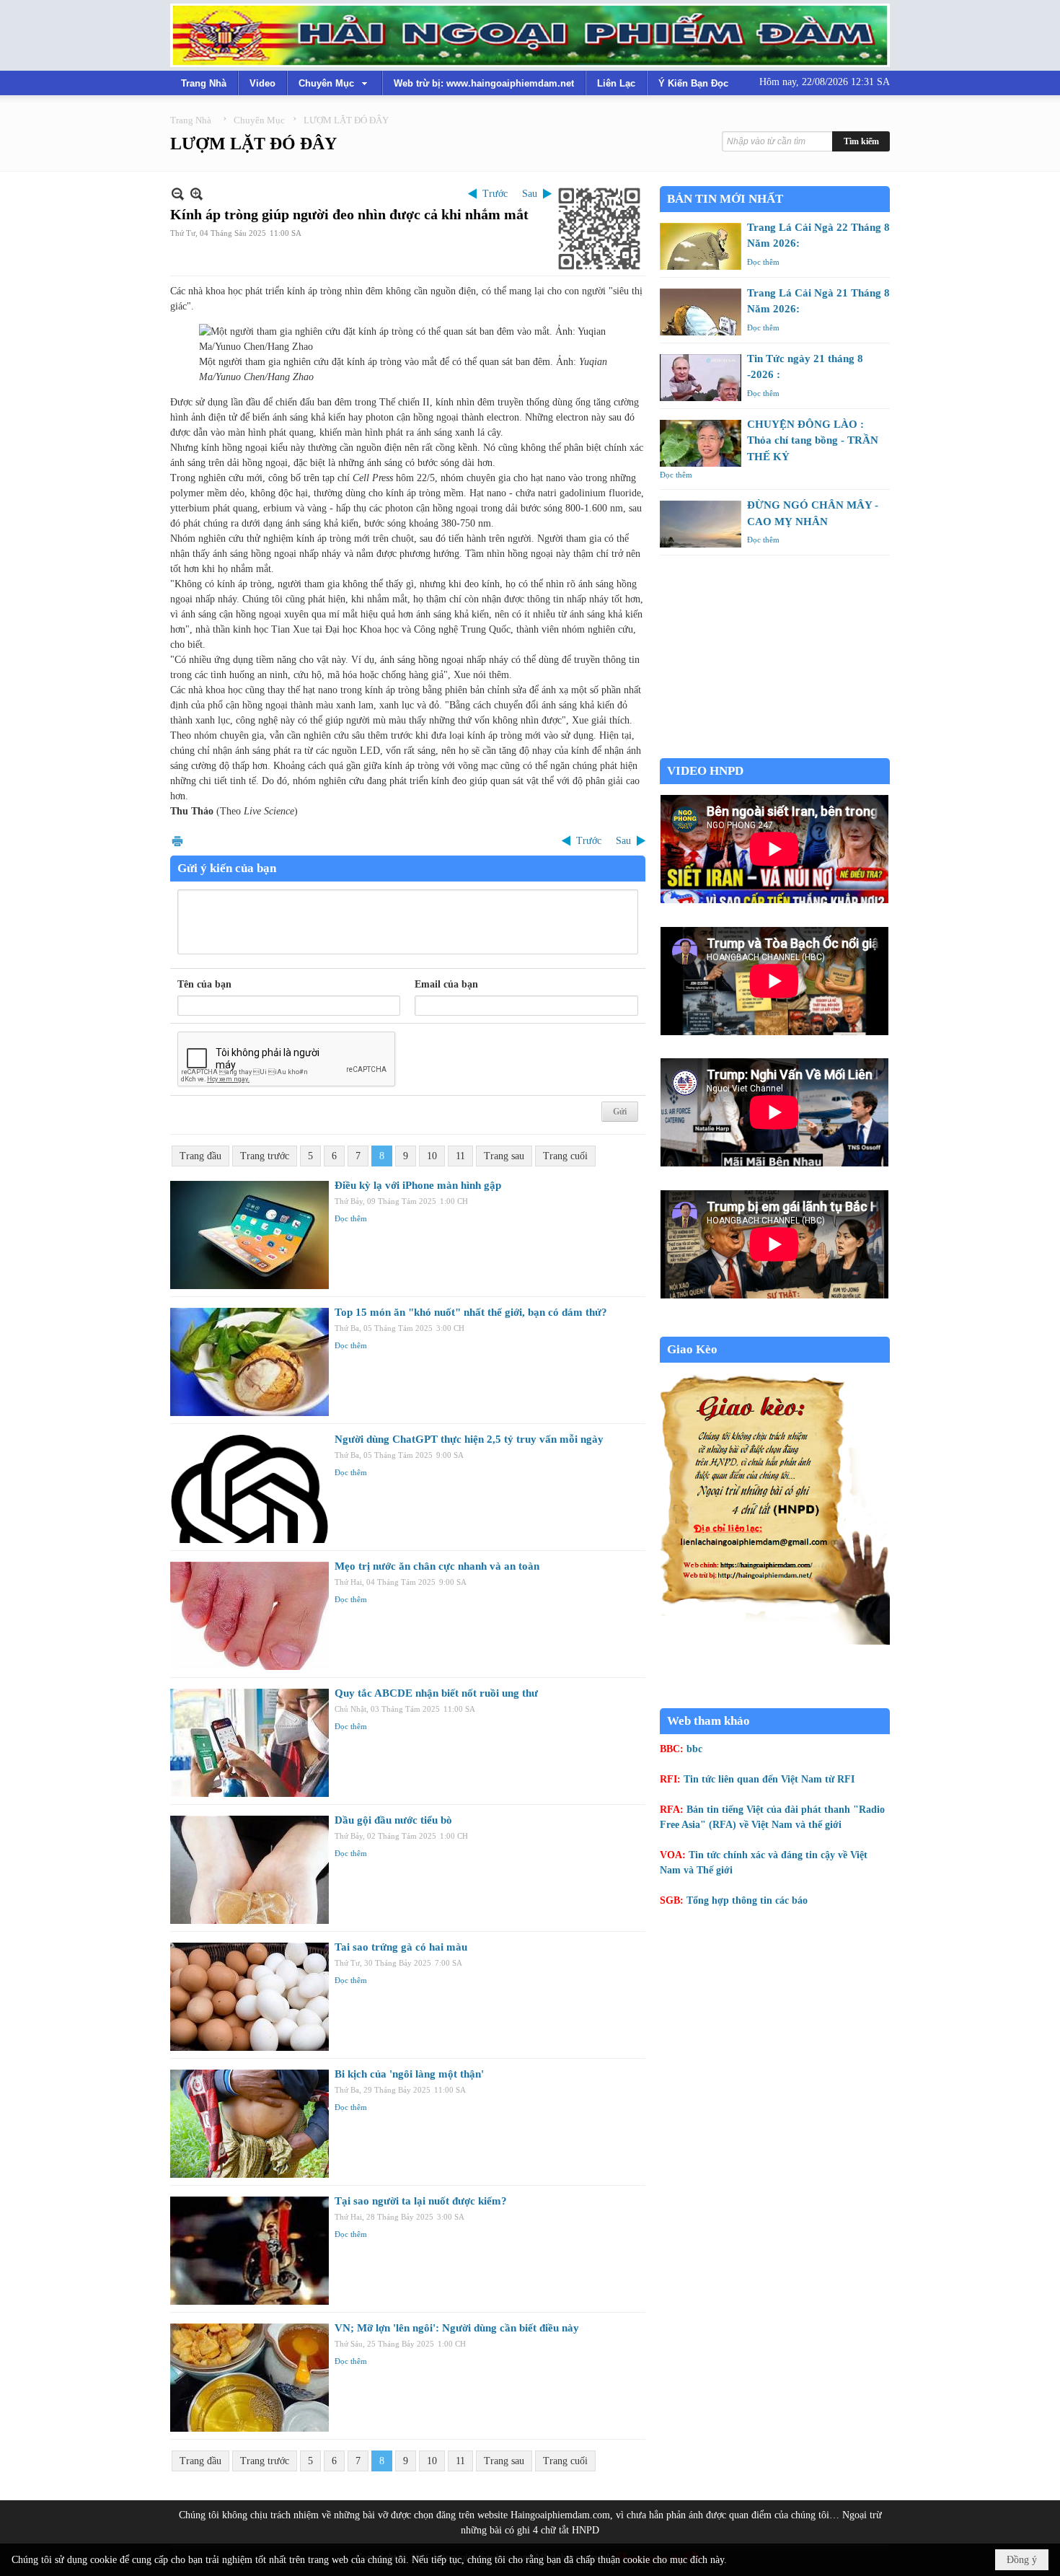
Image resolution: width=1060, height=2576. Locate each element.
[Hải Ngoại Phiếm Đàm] (530, 35)
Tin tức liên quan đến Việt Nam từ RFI (769, 1779)
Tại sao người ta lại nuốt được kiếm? (421, 2201)
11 (460, 1156)
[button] (335, 83)
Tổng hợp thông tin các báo (747, 1900)
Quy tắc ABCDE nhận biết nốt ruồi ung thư (436, 1693)
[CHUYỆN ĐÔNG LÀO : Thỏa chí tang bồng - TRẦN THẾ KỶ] (701, 443)
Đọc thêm (351, 1218)
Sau (530, 194)
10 (432, 1156)
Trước (495, 194)
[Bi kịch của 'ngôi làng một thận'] (249, 2124)
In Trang (177, 841)
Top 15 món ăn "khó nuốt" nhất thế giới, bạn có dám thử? (471, 1312)
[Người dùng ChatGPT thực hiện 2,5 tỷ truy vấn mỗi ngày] (249, 1489)
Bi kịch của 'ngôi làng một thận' (409, 2074)
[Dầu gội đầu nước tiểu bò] (249, 1870)
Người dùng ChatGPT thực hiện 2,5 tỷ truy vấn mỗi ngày (469, 1439)
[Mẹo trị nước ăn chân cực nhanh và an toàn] (249, 1616)
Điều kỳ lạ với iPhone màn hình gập (418, 1185)
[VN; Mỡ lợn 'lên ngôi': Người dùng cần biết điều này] (249, 2378)
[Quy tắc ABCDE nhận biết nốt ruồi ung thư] (249, 1743)
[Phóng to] (196, 194)
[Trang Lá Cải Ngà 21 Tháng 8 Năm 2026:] (701, 312)
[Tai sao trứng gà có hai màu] (249, 1997)
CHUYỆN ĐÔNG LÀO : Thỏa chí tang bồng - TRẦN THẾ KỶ (813, 440)
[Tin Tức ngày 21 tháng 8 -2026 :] (701, 378)
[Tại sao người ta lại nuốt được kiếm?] (249, 2251)
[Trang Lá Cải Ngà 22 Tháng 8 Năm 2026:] (701, 246)
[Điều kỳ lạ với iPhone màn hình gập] (249, 1235)
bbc (694, 1749)
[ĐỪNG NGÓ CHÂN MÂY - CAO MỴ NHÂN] (701, 524)
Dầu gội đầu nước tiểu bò (393, 1820)
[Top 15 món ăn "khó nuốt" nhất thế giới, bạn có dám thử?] (249, 1362)
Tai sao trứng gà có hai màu (401, 1947)
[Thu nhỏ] (178, 194)
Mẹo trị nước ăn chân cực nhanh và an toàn (437, 1566)
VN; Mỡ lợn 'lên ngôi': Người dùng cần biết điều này (457, 2328)
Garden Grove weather (775, 751)
